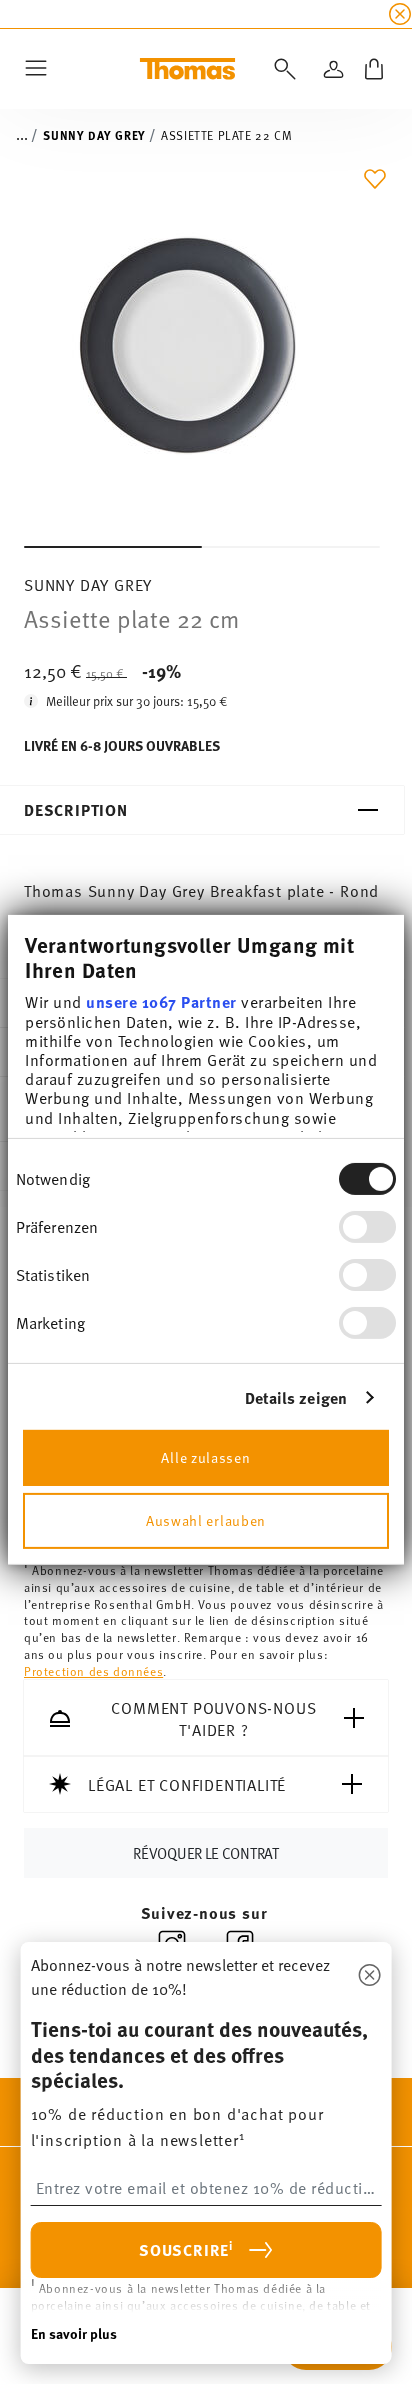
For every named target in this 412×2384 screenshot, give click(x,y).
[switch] (367, 1227)
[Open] (281, 69)
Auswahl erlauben (206, 1520)
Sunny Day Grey (94, 135)
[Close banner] (400, 14)
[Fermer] (369, 1976)
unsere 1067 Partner (161, 1001)
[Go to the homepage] (187, 69)
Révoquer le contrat (205, 1852)
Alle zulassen (205, 1457)
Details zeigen (296, 1397)
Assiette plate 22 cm (226, 135)
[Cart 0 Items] (374, 69)
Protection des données (93, 1671)
